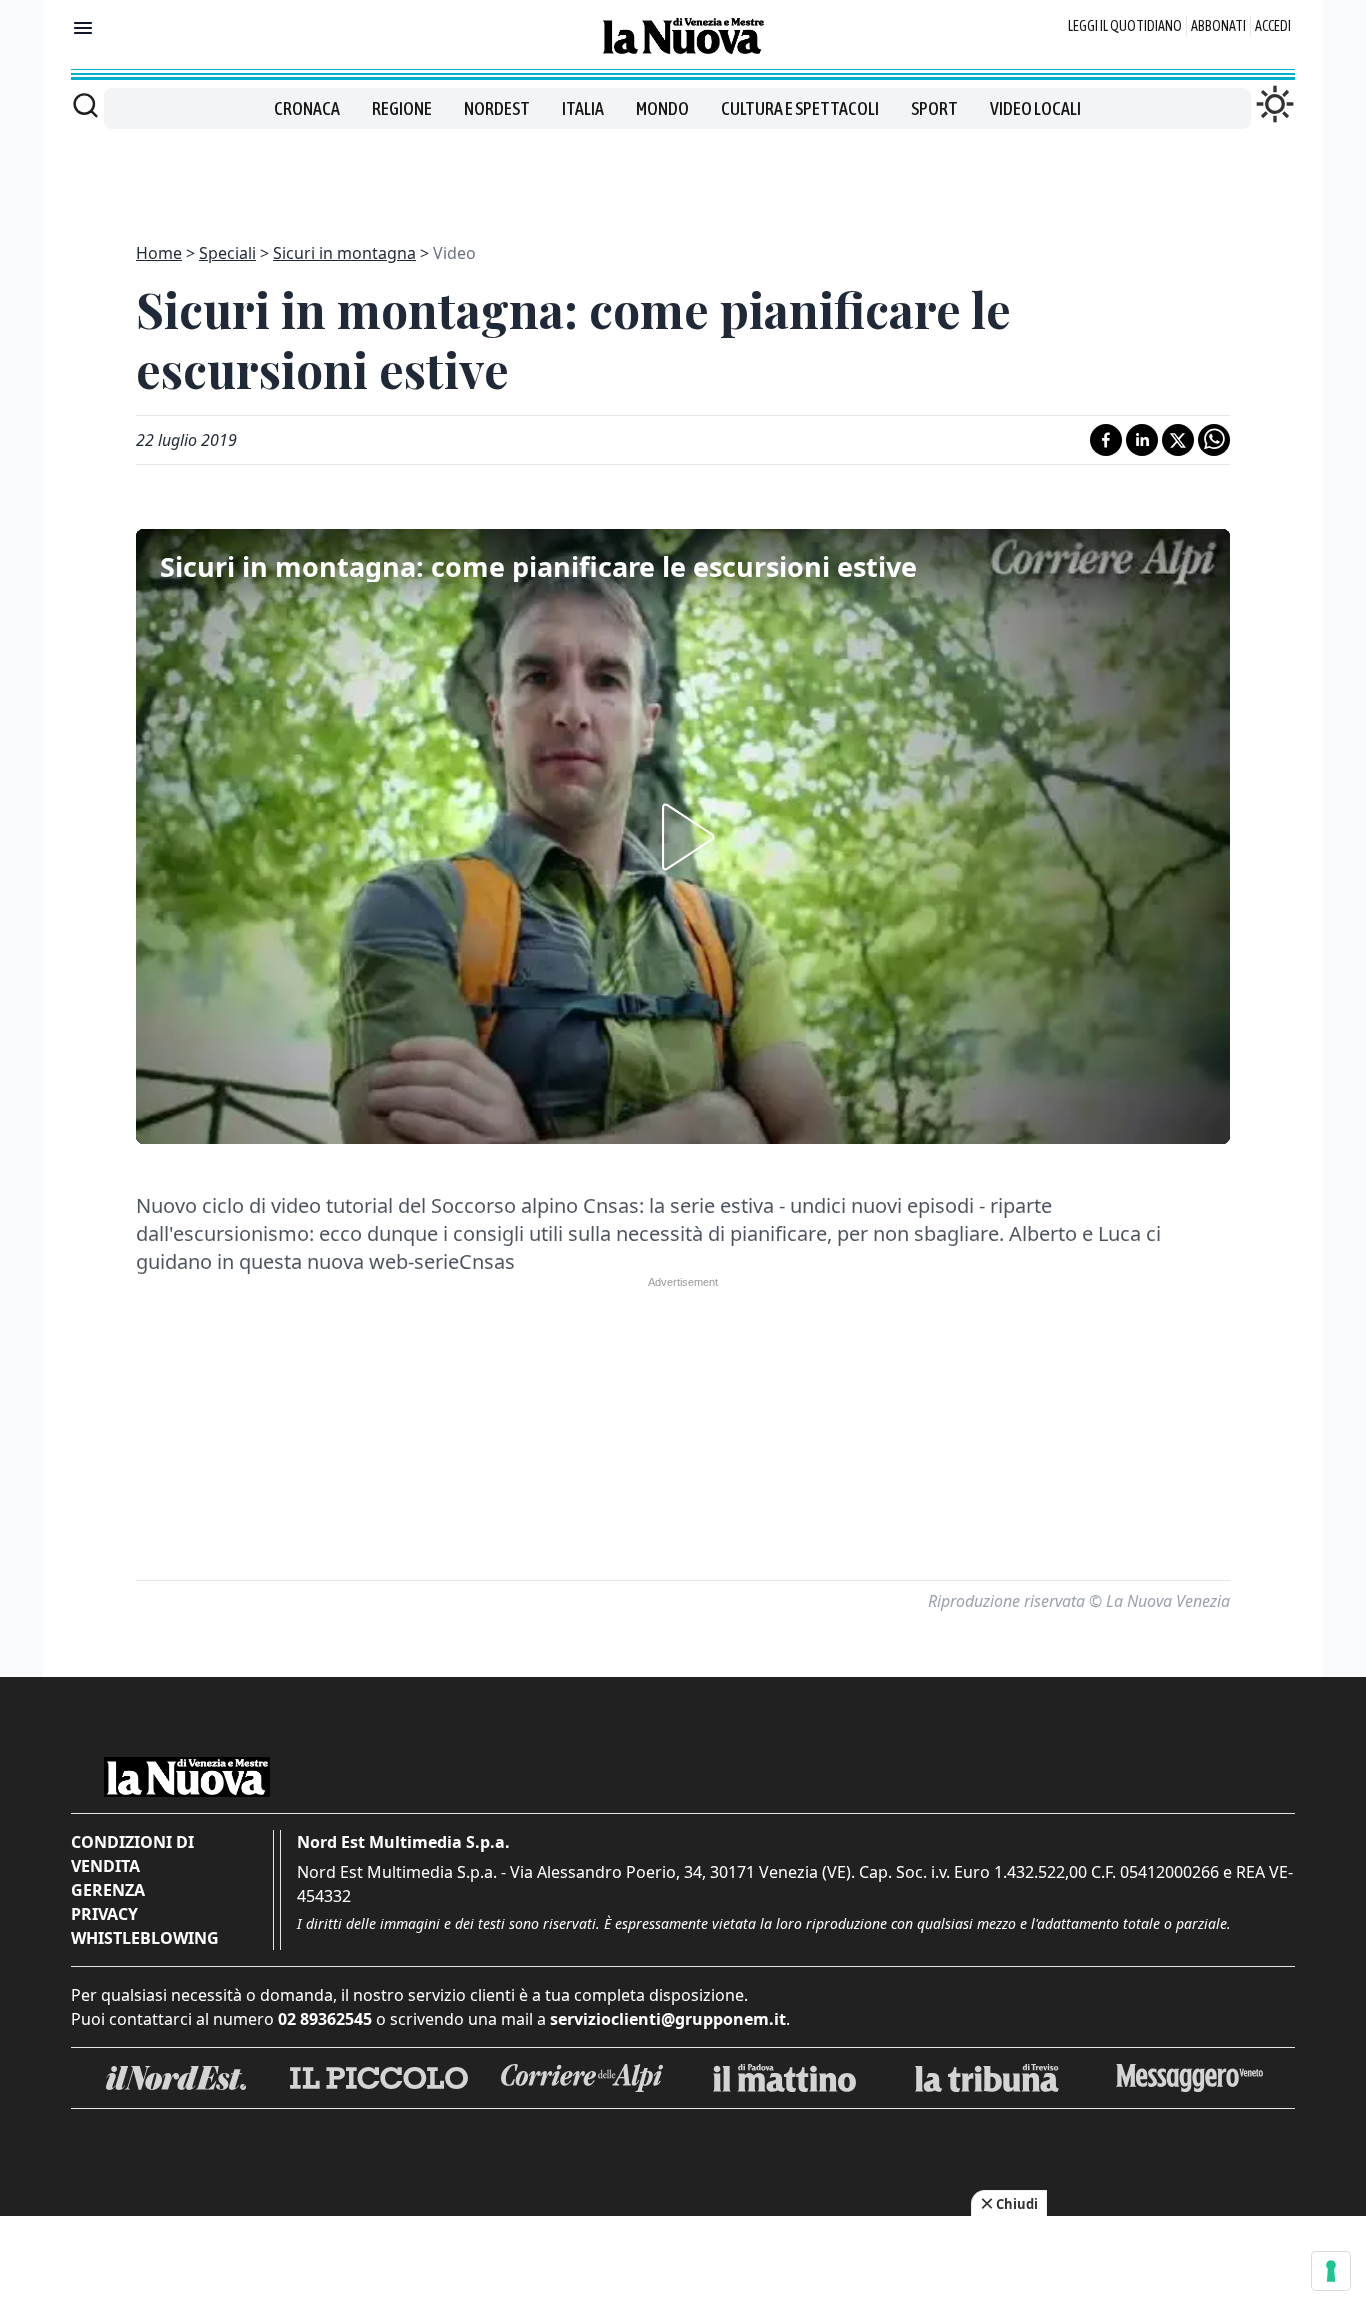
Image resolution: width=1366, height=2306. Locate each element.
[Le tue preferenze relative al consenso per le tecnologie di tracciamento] (1331, 2271)
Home (159, 253)
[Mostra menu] (83, 28)
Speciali (227, 253)
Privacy (104, 1914)
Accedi (1273, 26)
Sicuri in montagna (344, 253)
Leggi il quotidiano (1125, 26)
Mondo (662, 108)
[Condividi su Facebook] (1106, 440)
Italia (583, 108)
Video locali (1035, 108)
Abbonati (1218, 26)
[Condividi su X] (1178, 440)
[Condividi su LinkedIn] (1142, 440)
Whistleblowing (145, 1938)
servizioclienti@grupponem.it (668, 2019)
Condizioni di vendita (132, 1854)
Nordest (497, 108)
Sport (934, 108)
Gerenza (108, 1890)
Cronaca (307, 108)
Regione (402, 108)
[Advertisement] (683, 174)
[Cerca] (85, 105)
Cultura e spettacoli (800, 108)
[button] (683, 837)
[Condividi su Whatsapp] (1214, 440)
